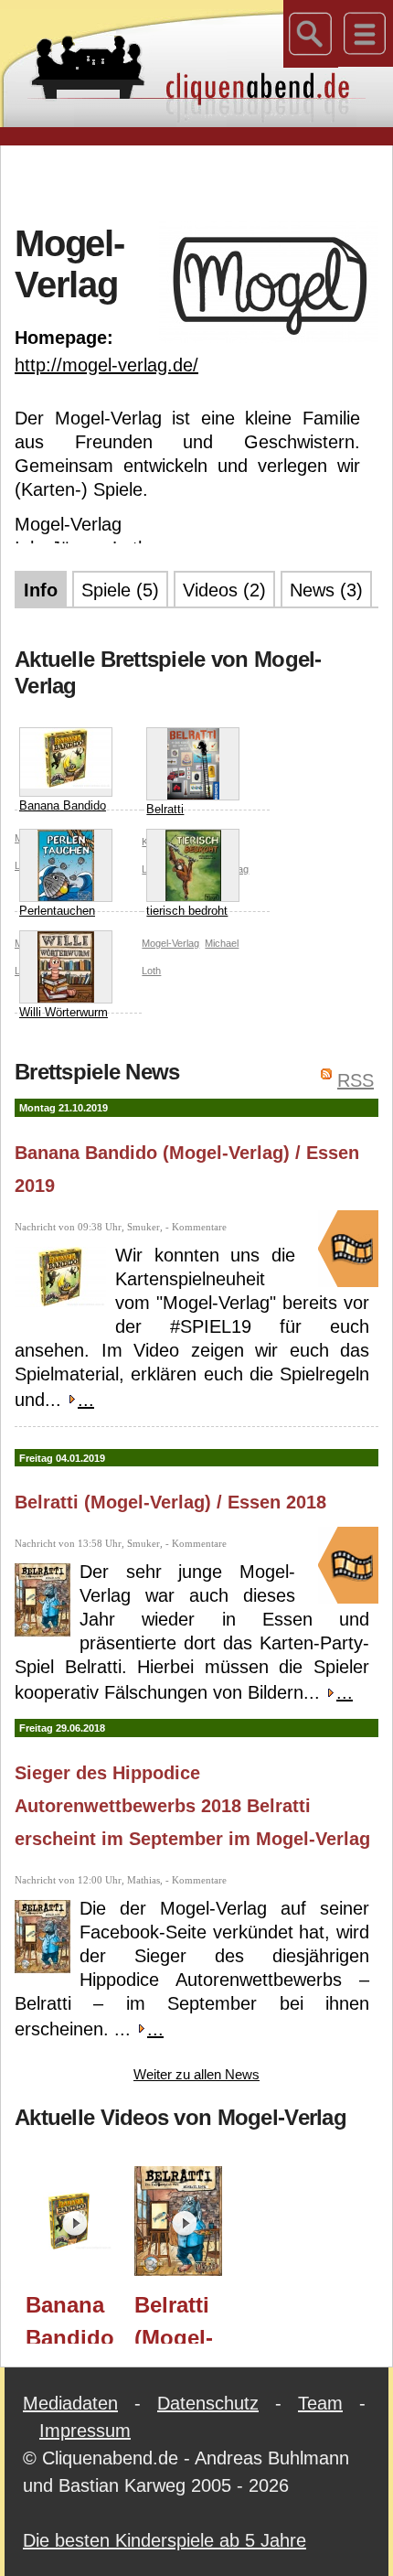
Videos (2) (224, 590)
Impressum (85, 2431)
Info (41, 590)
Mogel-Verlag (170, 943)
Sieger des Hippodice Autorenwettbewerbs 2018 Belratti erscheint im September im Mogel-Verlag (192, 1806)
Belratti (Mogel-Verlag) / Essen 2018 (170, 1502)
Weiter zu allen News (196, 2074)
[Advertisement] (204, 182)
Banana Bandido (63, 805)
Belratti (165, 809)
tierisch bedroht (187, 911)
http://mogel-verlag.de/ (106, 365)
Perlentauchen (57, 911)
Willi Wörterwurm (64, 1012)
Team (320, 2403)
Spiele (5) (120, 590)
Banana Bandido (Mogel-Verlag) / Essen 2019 (70, 2318)
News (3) (326, 590)
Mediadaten (70, 2403)
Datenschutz (208, 2403)
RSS (356, 1080)
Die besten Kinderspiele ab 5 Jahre (165, 2540)
